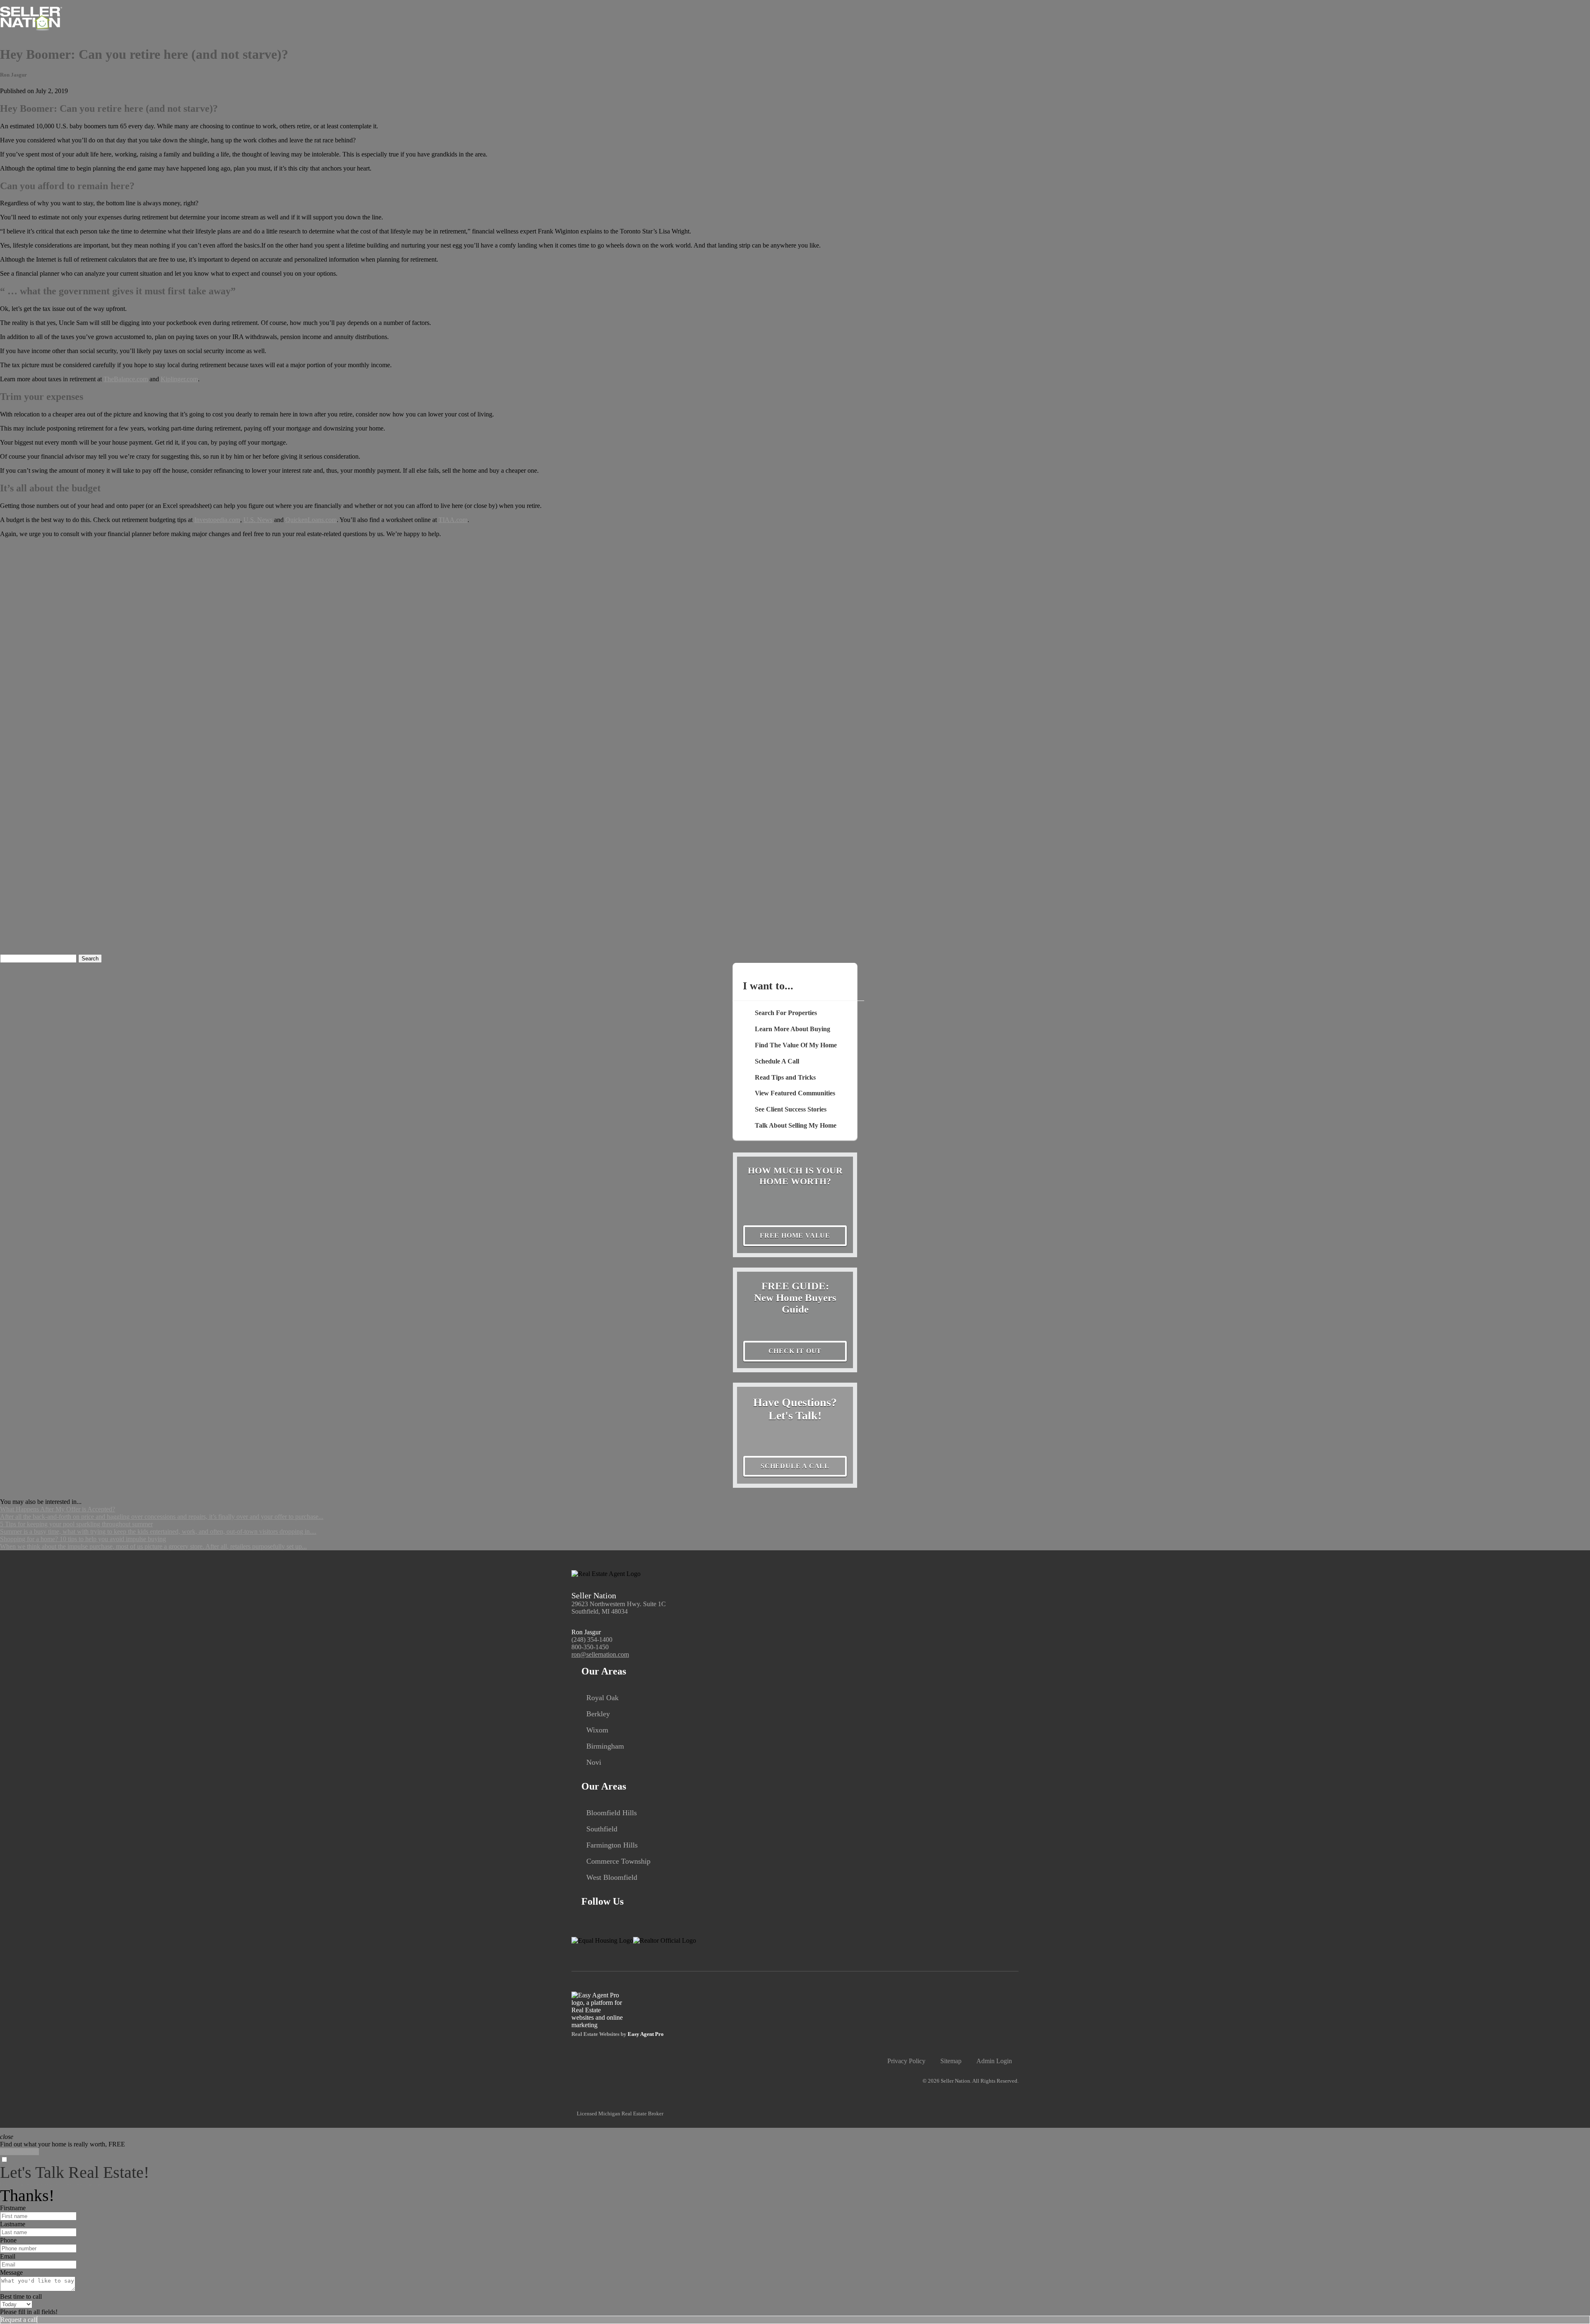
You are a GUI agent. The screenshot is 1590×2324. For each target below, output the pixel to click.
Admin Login (994, 2061)
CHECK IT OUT (795, 1351)
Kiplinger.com (179, 379)
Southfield (602, 1829)
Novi (594, 1762)
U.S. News (258, 520)
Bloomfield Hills (612, 1813)
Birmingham (605, 1746)
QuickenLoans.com (311, 520)
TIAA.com (453, 520)
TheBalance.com (126, 379)
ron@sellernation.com (600, 1654)
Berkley (598, 1714)
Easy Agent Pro (646, 2034)
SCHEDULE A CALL (795, 1466)
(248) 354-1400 (592, 1640)
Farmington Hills (612, 1845)
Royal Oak (602, 1698)
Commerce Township (618, 1861)
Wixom (597, 1730)
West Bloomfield (612, 1877)
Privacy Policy (906, 2061)
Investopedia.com (217, 520)
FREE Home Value (795, 1235)
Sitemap (951, 2061)
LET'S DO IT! (19, 2152)
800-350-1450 (590, 1647)
